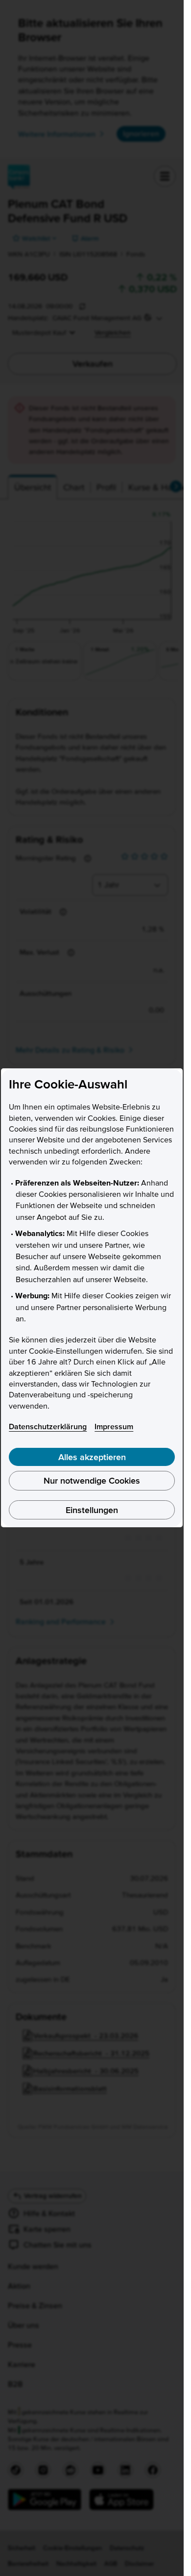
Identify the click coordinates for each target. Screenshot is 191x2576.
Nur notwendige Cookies (92, 1480)
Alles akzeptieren (92, 1457)
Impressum (114, 1426)
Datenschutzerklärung (48, 1426)
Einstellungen (92, 1510)
